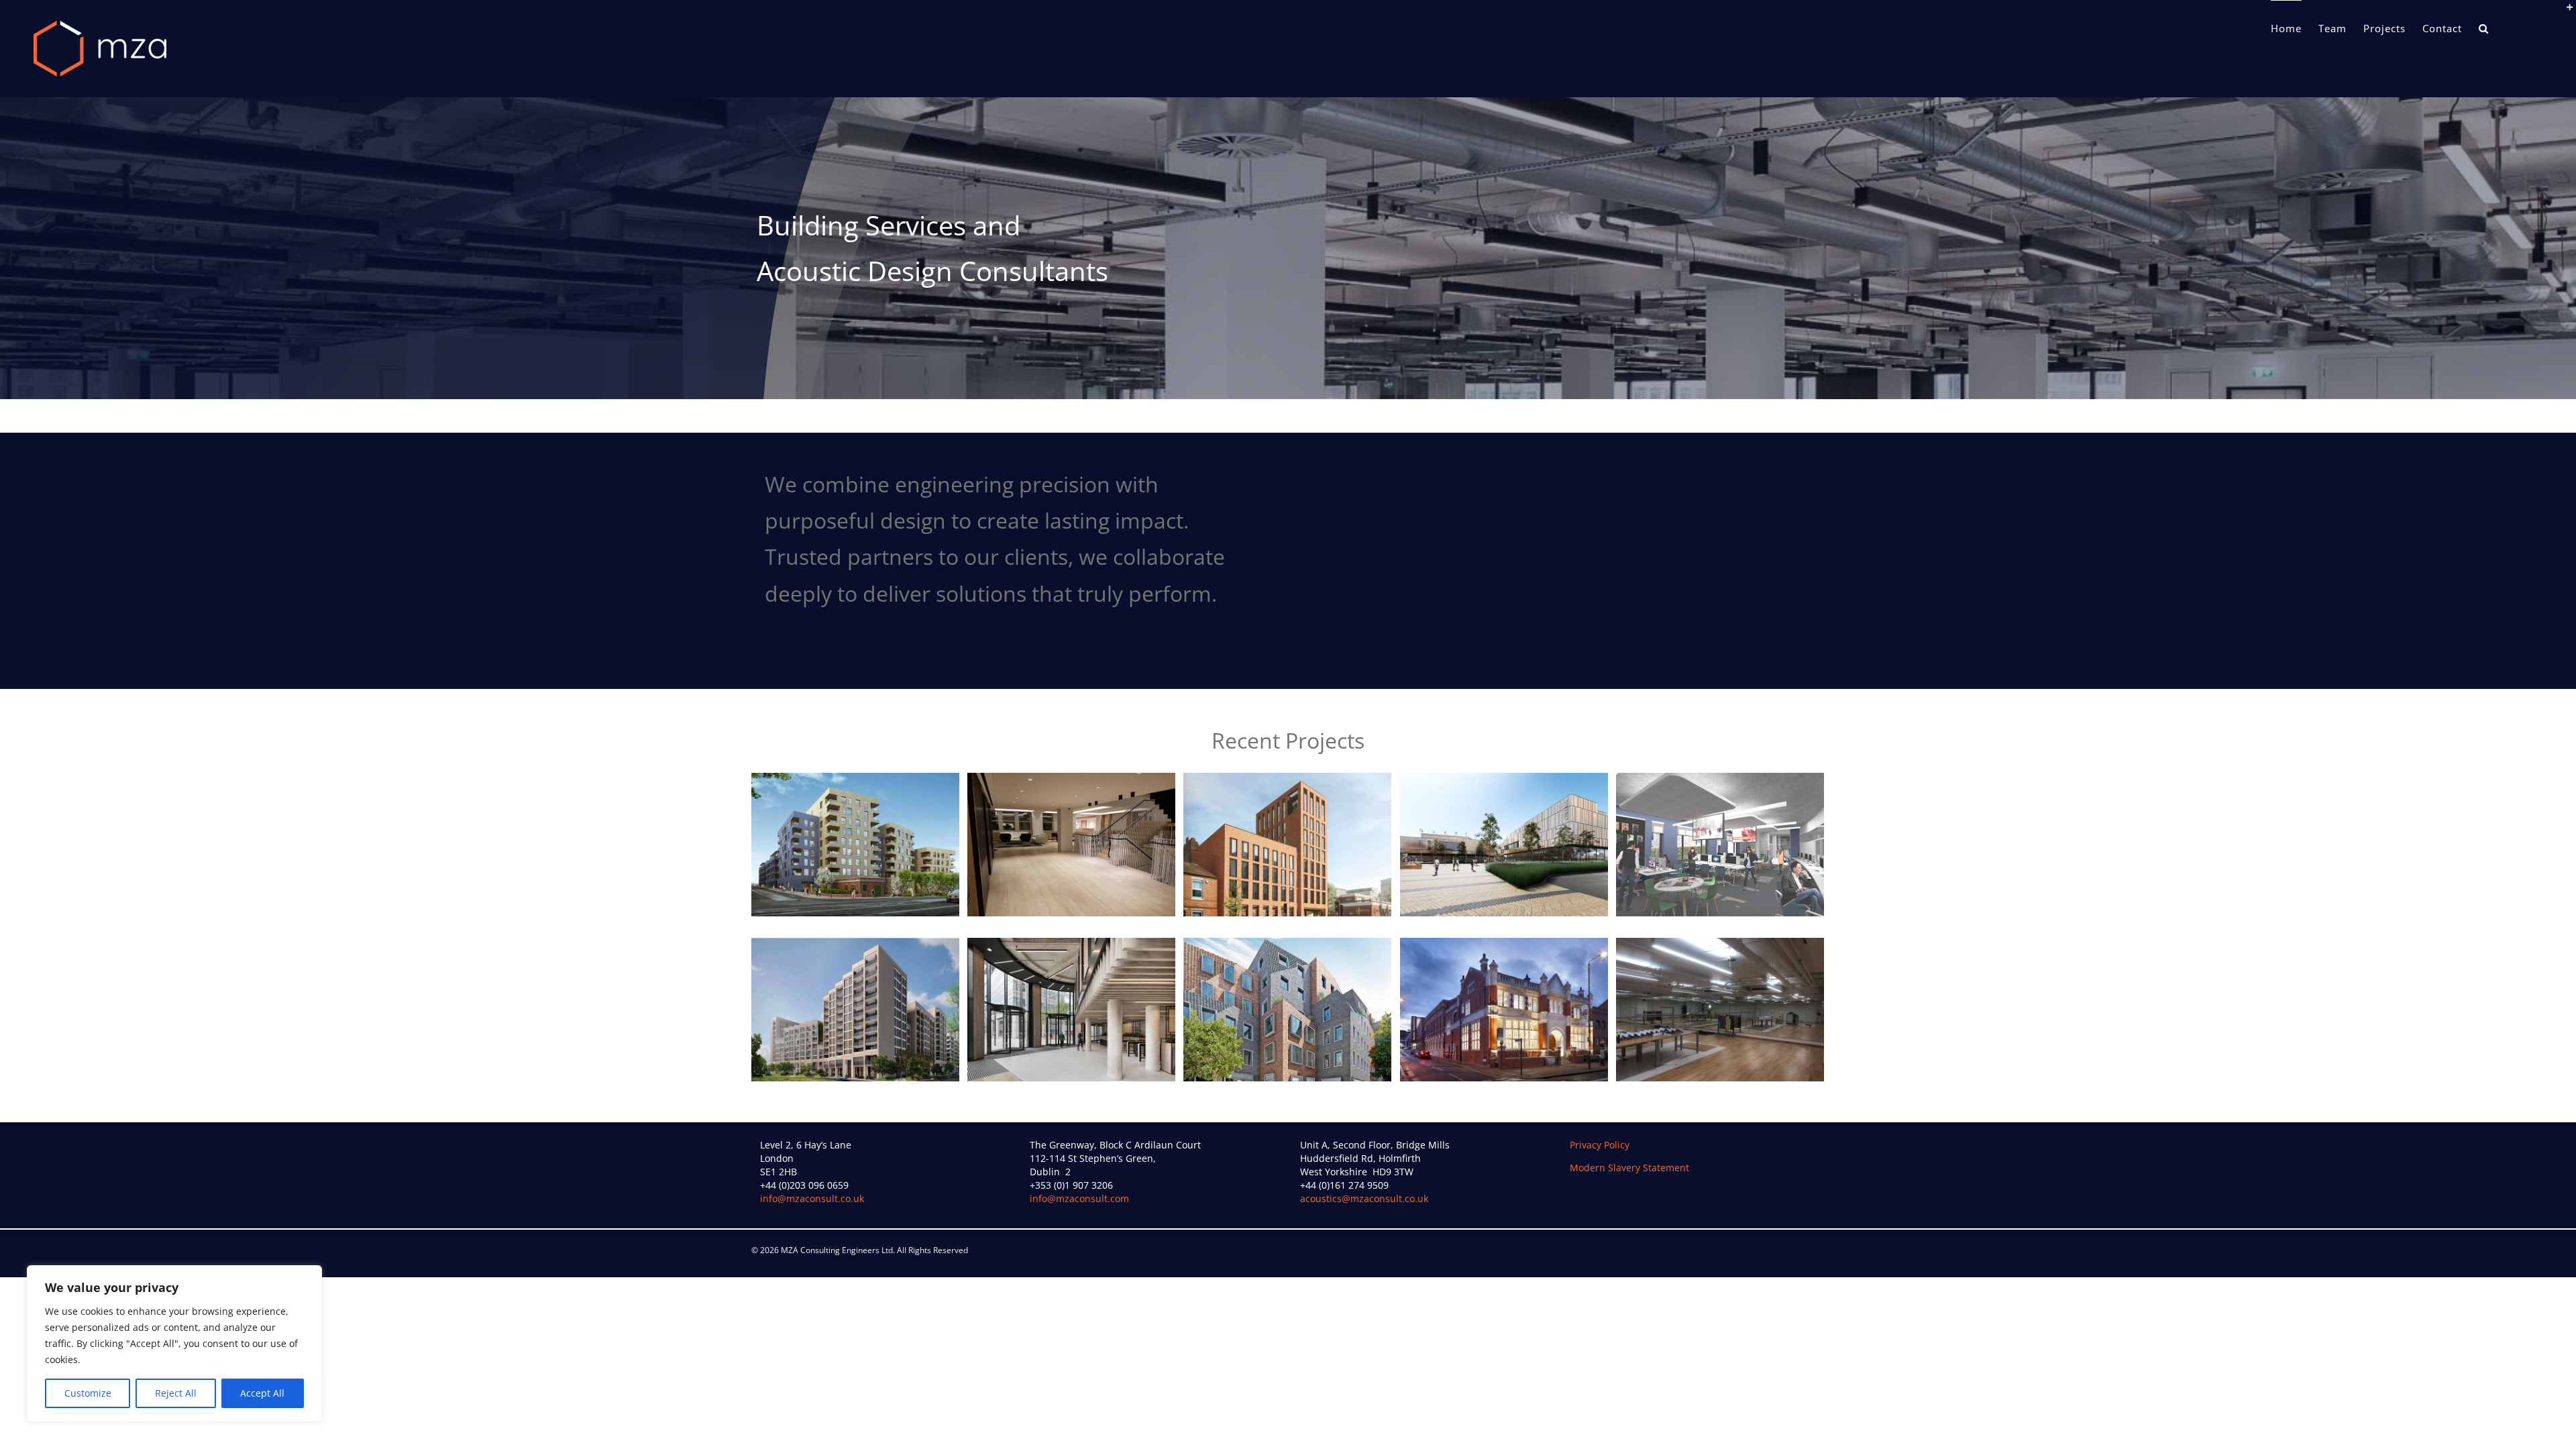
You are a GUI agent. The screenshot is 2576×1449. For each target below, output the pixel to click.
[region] (174, 1344)
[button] (2484, 28)
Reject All (176, 1393)
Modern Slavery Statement (1629, 1168)
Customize (88, 1393)
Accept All (262, 1393)
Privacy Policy (1600, 1145)
